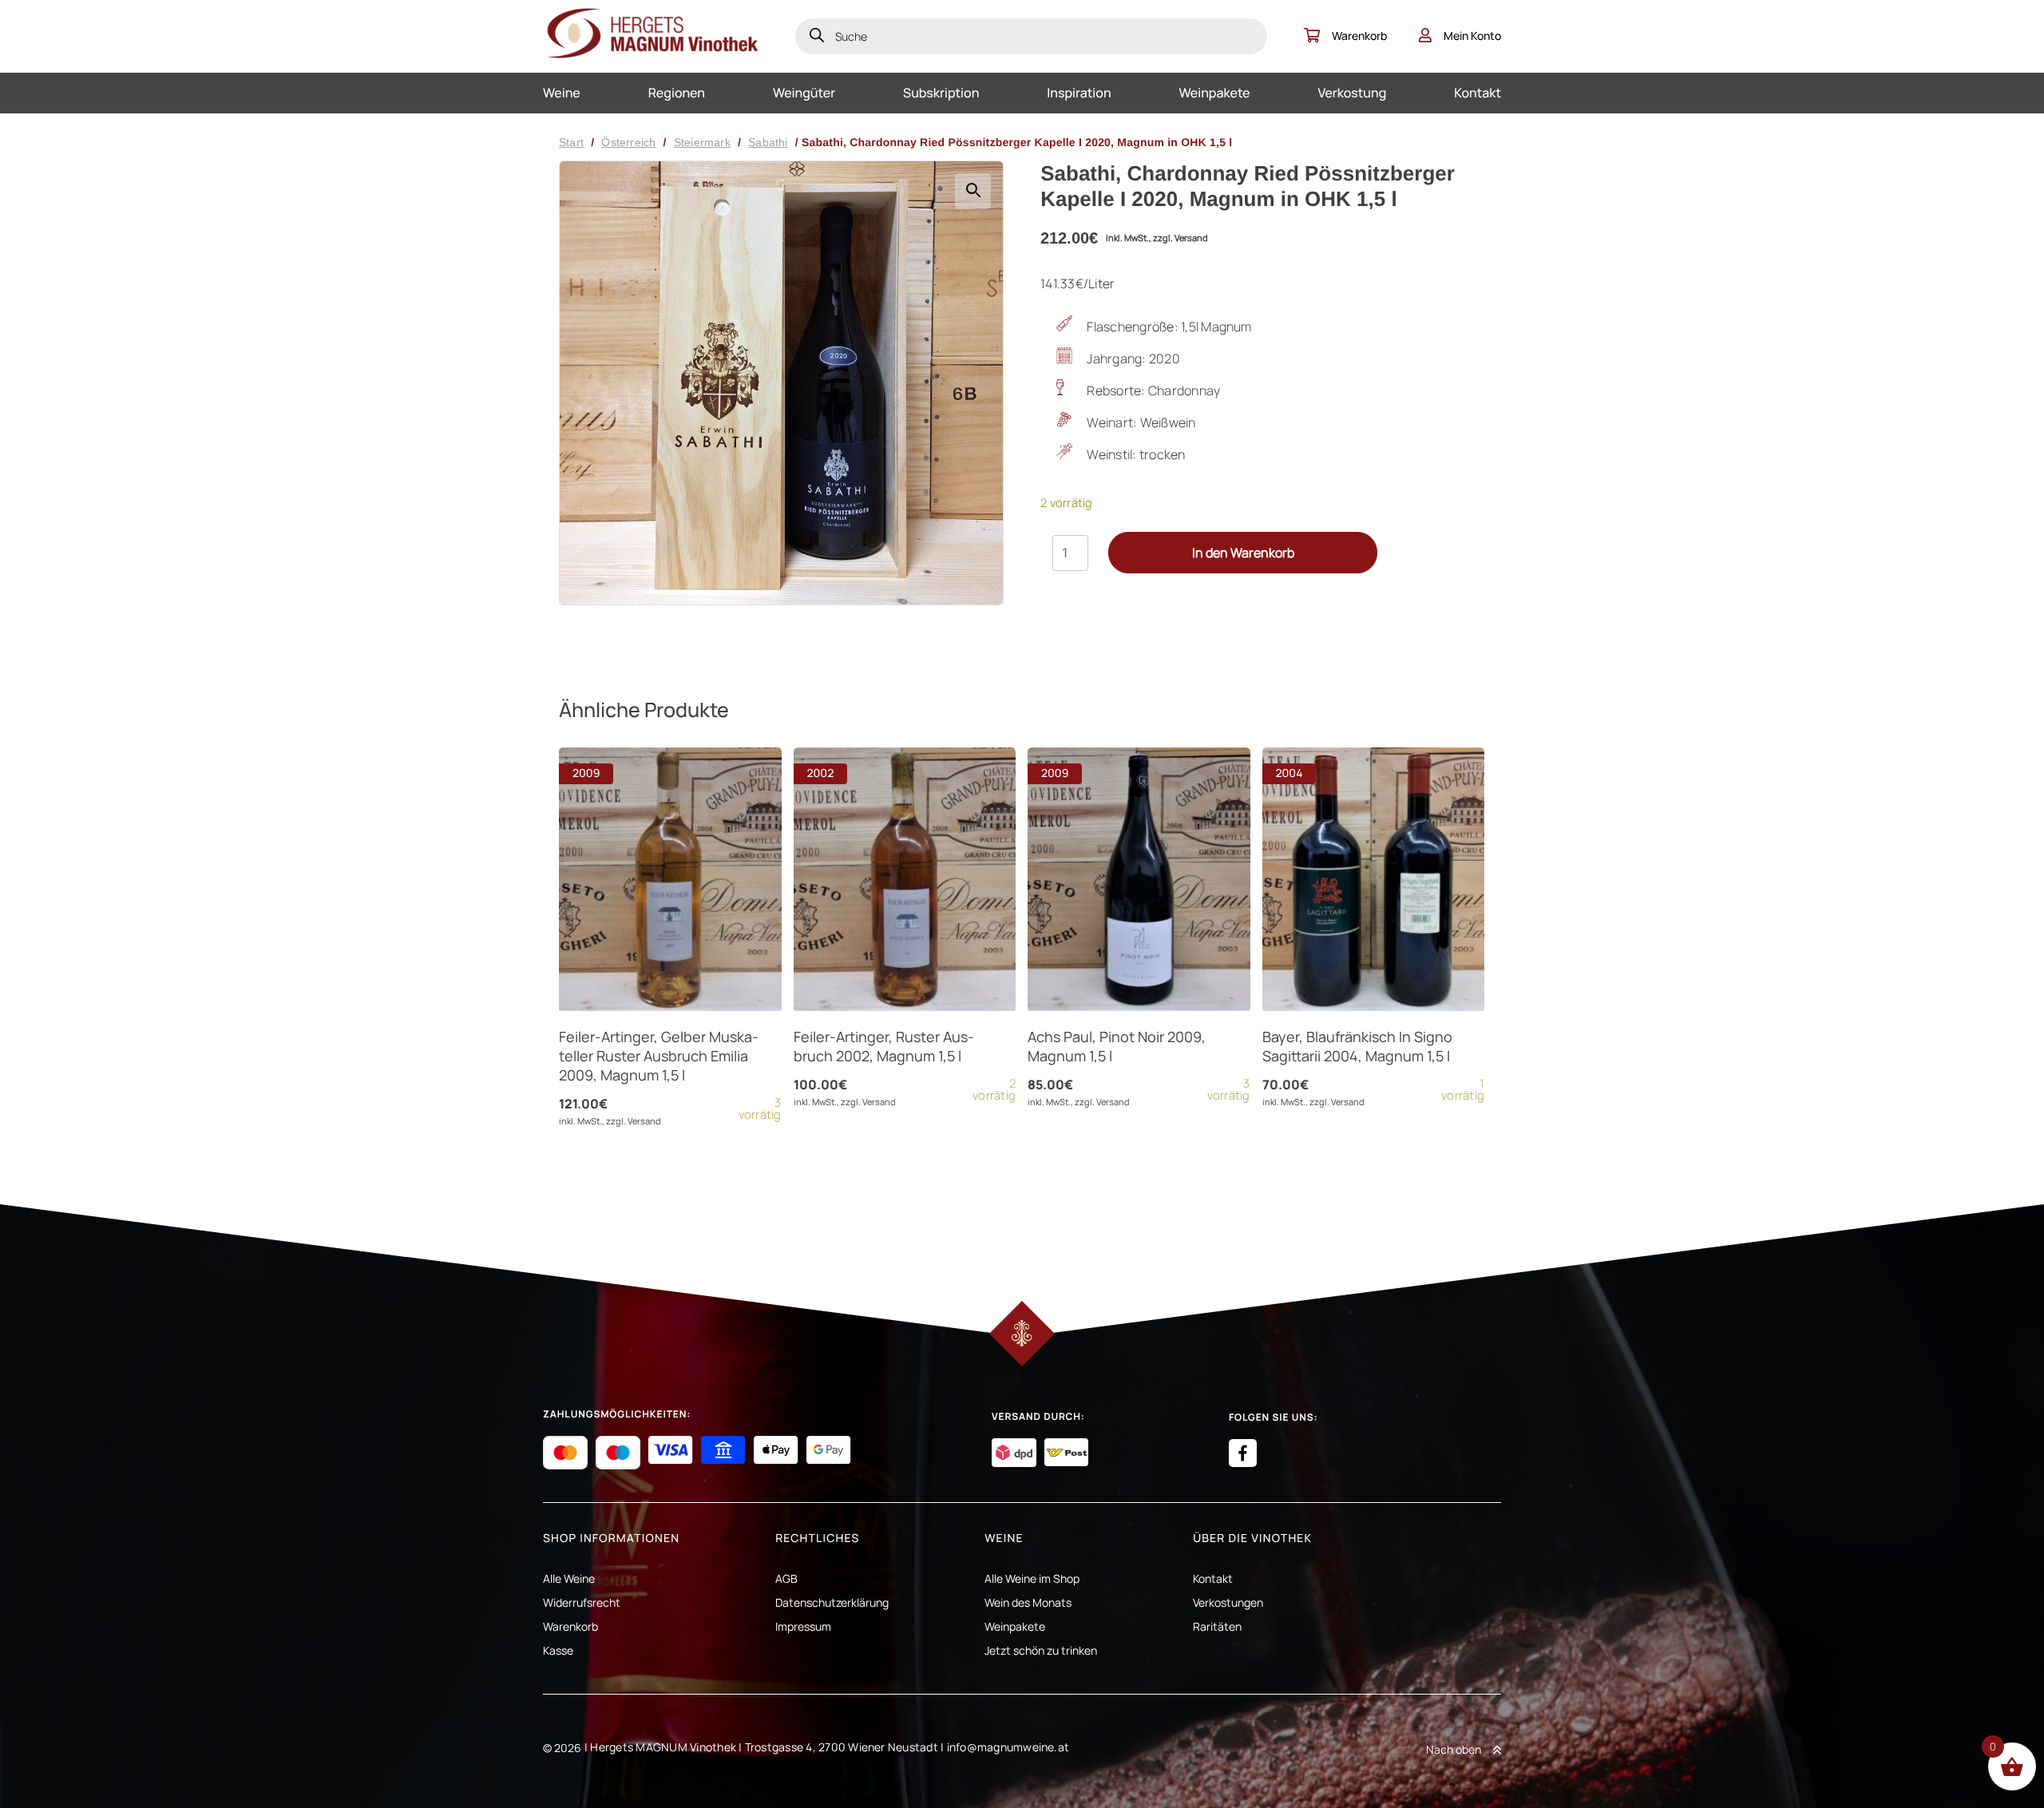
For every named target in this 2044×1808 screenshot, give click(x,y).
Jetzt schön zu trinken (1041, 1650)
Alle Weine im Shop (1032, 1578)
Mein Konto (1472, 36)
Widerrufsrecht (582, 1602)
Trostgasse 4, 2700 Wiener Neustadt (842, 1747)
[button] (973, 191)
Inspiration (1079, 93)
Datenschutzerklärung (832, 1602)
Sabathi (768, 142)
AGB (786, 1578)
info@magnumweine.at (1008, 1747)
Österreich (628, 142)
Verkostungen (1228, 1602)
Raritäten (1217, 1626)
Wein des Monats (1028, 1602)
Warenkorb (1359, 36)
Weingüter (804, 93)
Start (571, 142)
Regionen (677, 93)
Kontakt (1478, 93)
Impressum (803, 1626)
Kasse (558, 1650)
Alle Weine (569, 1578)
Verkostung (1352, 93)
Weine (562, 93)
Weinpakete (1215, 93)
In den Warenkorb (1243, 553)
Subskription (941, 93)
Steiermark (702, 142)
